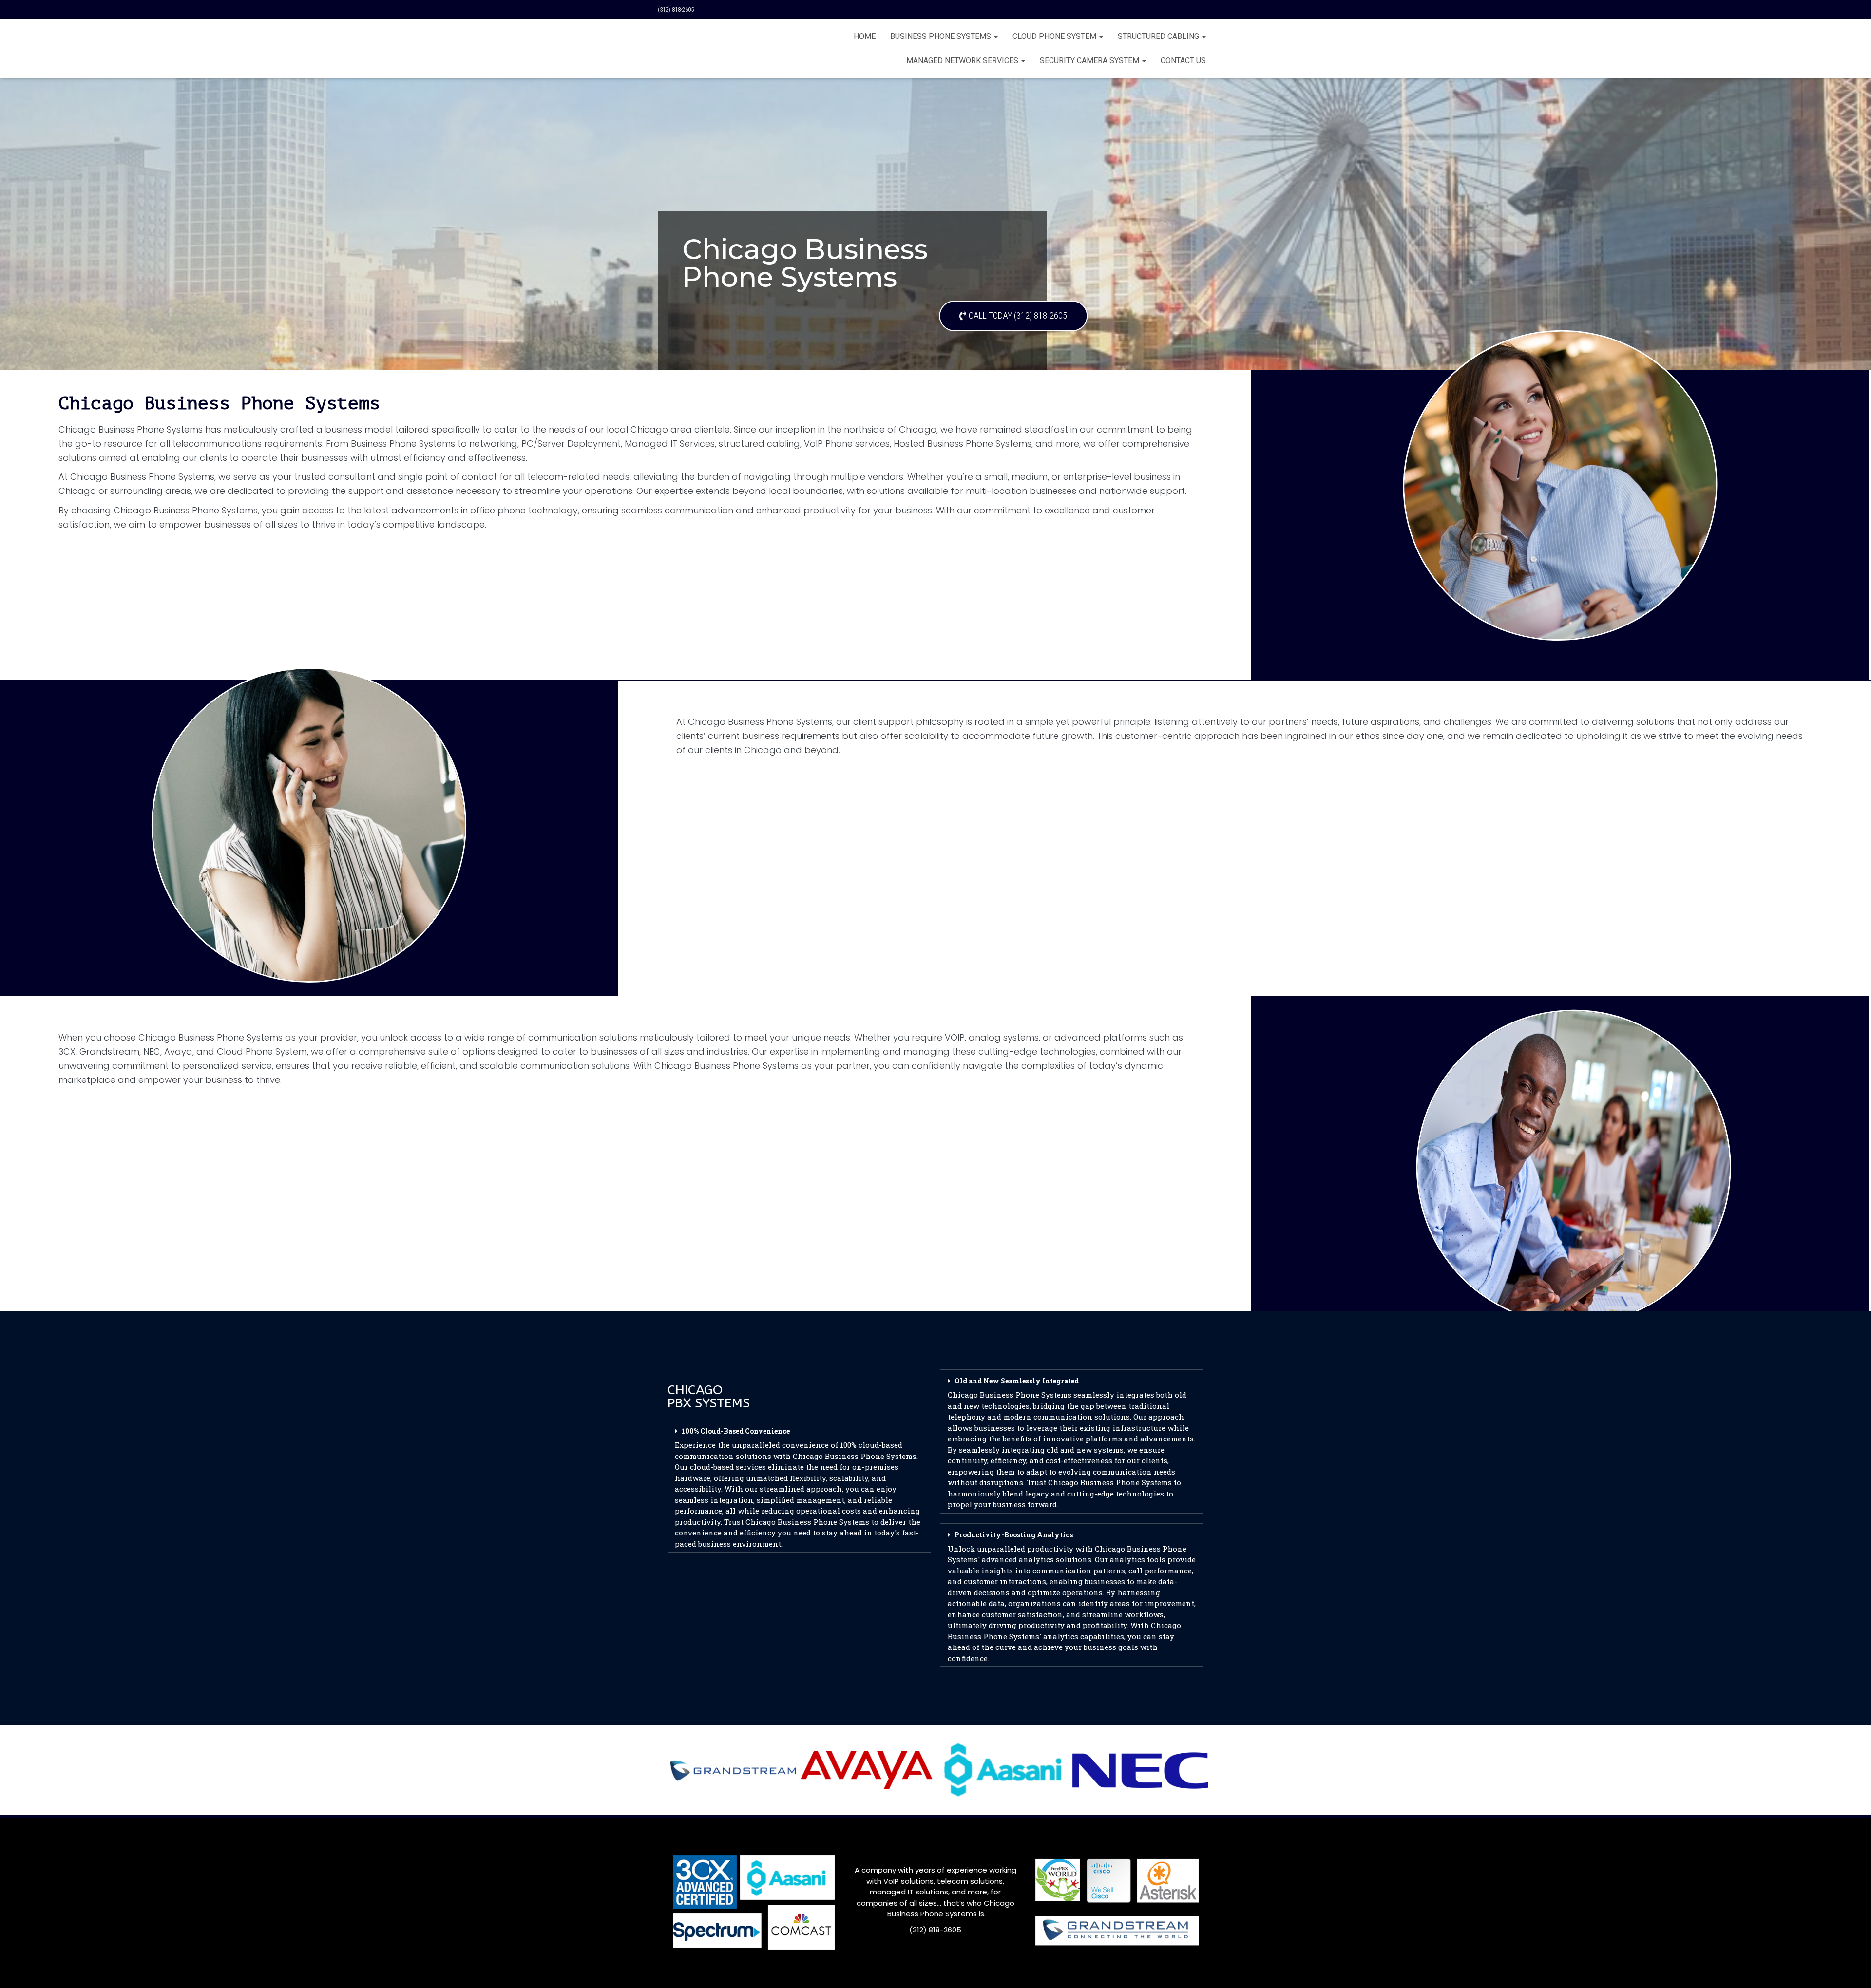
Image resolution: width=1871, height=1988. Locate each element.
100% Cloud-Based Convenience (798, 1487)
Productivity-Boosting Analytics (1072, 1597)
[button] (799, 1484)
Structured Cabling (1159, 36)
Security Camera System (1090, 61)
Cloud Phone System (1055, 36)
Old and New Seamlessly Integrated (1071, 1443)
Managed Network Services (963, 61)
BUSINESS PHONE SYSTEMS (942, 36)
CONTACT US (1183, 61)
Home (865, 36)
